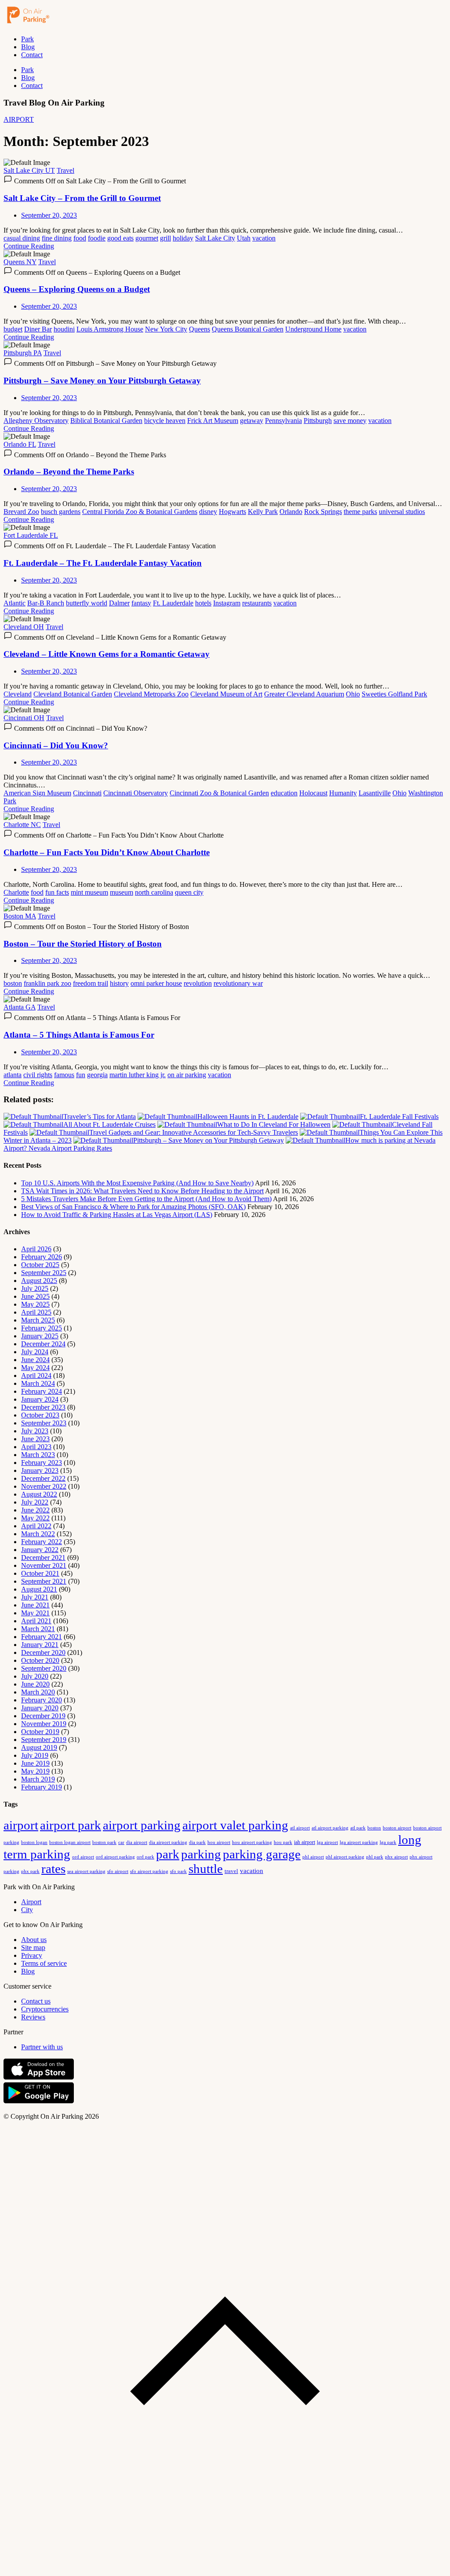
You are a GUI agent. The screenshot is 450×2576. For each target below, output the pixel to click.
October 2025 (40, 1265)
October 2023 (40, 1415)
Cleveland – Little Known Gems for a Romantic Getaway (107, 654)
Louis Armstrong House (110, 329)
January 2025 (40, 1336)
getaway (252, 421)
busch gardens (61, 512)
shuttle (206, 1869)
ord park (145, 1857)
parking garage (262, 1854)
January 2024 (40, 1399)
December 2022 (43, 1478)
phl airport (313, 1857)
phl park (375, 1857)
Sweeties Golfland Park (394, 694)
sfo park (178, 1871)
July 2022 (35, 1502)
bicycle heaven (165, 421)
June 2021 (35, 1605)
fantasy (141, 603)
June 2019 (35, 1763)
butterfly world (87, 603)
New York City (166, 329)
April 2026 (36, 1249)
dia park (197, 1842)
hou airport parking (252, 1842)
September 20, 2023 (49, 215)
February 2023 (42, 1463)
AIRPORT (19, 119)
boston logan (34, 1842)
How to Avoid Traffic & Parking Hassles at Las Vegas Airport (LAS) (117, 1215)
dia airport (137, 1842)
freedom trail (91, 983)
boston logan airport (70, 1842)
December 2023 (43, 1407)
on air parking (187, 1075)
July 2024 (35, 1352)
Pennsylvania (283, 421)
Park (27, 39)
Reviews (33, 2017)
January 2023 (40, 1470)
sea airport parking (86, 1871)
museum (122, 892)
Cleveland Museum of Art (226, 694)
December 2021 (43, 1558)
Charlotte (16, 892)
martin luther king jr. (138, 1075)
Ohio (353, 694)
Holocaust (313, 793)
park (168, 1854)
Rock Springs (323, 512)
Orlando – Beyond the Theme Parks (69, 472)
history (119, 983)
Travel (65, 170)
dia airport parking (168, 1842)
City (27, 1910)
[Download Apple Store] (39, 2078)
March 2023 (38, 1455)
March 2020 (38, 1692)
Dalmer (119, 603)
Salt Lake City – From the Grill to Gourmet (82, 198)
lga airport (327, 1842)
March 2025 (38, 1320)
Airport (31, 1902)
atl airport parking (330, 1828)
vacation (264, 238)
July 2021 (35, 1597)
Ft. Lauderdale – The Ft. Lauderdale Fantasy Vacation (103, 563)
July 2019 (35, 1755)
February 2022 (42, 1542)
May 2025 (35, 1304)
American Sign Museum (37, 793)
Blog (28, 47)
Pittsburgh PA (23, 353)
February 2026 (42, 1257)
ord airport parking (115, 1857)
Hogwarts (232, 512)
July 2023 (35, 1431)
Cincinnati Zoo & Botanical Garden (219, 793)
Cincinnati (87, 793)
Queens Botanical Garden (248, 329)
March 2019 (38, 1779)
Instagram (227, 603)
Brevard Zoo (21, 512)
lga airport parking (359, 1842)
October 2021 (40, 1573)
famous (64, 1075)
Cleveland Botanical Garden (73, 694)
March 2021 (38, 1629)
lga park (388, 1842)
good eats (120, 238)
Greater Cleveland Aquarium (304, 694)
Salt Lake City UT (29, 170)
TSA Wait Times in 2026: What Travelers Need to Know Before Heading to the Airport (142, 1191)
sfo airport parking (149, 1871)
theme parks (360, 512)
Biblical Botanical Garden (106, 421)
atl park (358, 1828)
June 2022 (35, 1510)
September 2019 (44, 1740)
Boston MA (20, 916)
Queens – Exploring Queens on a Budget (77, 289)
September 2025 (44, 1273)
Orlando (291, 512)
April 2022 (36, 1526)
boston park (104, 1842)
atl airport (300, 1828)
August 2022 (39, 1494)
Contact (32, 55)
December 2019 (43, 1716)
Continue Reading (29, 246)
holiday (183, 238)
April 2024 (36, 1375)
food (80, 238)
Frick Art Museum (213, 421)
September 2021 (44, 1581)
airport (21, 1825)
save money (350, 421)
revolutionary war (238, 983)
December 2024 (43, 1344)
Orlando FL (20, 444)
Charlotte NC (22, 825)
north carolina (154, 892)
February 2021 (42, 1637)
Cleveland (18, 694)
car (121, 1842)
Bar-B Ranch (46, 603)
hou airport (219, 1842)
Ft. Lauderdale (173, 603)
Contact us (36, 2001)
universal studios (402, 512)
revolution (198, 983)
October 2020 (40, 1660)
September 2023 (44, 1423)
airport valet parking (235, 1825)
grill (165, 238)
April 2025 (36, 1312)
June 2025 (35, 1296)
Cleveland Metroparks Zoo (151, 694)
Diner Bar (38, 329)
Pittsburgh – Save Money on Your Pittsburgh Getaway (102, 381)
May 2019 (35, 1771)
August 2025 (39, 1281)
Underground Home (313, 329)
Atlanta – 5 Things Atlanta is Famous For (79, 1035)
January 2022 (40, 1550)
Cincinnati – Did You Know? (56, 745)
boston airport (397, 1828)
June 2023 (35, 1439)
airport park (71, 1825)
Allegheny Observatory (36, 421)
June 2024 (35, 1360)
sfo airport (118, 1871)
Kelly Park (263, 512)
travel (231, 1871)
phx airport (396, 1857)
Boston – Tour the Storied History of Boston (83, 944)
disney (208, 512)
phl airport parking (345, 1857)
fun (81, 1075)
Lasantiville (375, 793)
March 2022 (38, 1534)
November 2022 (44, 1486)
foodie (97, 238)
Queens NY (20, 262)
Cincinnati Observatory (136, 793)
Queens (200, 329)
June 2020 (35, 1684)
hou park (283, 1842)
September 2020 (44, 1668)
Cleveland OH (24, 627)
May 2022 (35, 1518)
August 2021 (39, 1589)
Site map (33, 1947)
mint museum (89, 892)
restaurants (257, 603)
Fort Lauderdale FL (31, 535)
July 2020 (35, 1676)
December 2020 (43, 1652)
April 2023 (36, 1447)
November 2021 (44, 1565)
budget (13, 329)
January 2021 (40, 1645)
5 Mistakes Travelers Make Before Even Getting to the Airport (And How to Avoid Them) (146, 1199)
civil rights (38, 1075)
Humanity (343, 793)
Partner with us (42, 2047)
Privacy (32, 1955)
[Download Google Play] (39, 2101)
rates (53, 1869)
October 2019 (40, 1732)
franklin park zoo (47, 983)
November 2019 (44, 1724)
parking (201, 1854)
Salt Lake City (215, 238)
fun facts (57, 892)
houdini (64, 329)
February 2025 (42, 1328)
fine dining (57, 238)
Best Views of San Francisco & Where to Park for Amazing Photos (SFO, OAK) (133, 1207)
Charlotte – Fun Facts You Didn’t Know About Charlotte (107, 852)
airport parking (142, 1825)
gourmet (147, 238)
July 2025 (35, 1288)
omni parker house (156, 983)
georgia (97, 1075)
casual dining (22, 238)
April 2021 (36, 1621)
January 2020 (40, 1708)
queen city (189, 892)
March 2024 (38, 1383)
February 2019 (42, 1787)
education (284, 793)
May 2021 (35, 1613)
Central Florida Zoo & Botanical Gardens (140, 512)
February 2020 (42, 1700)
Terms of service (44, 1963)
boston (13, 983)
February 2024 (42, 1391)
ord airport (83, 1857)
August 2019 (39, 1747)
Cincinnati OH (24, 718)
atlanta (13, 1075)
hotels (203, 603)
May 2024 (35, 1368)
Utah (244, 238)
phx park (30, 1871)
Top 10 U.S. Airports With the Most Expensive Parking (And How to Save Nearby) (137, 1183)
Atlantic (15, 603)
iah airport (305, 1842)
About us (34, 1940)
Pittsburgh (318, 421)
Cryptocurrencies (45, 2009)
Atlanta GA (20, 1007)
